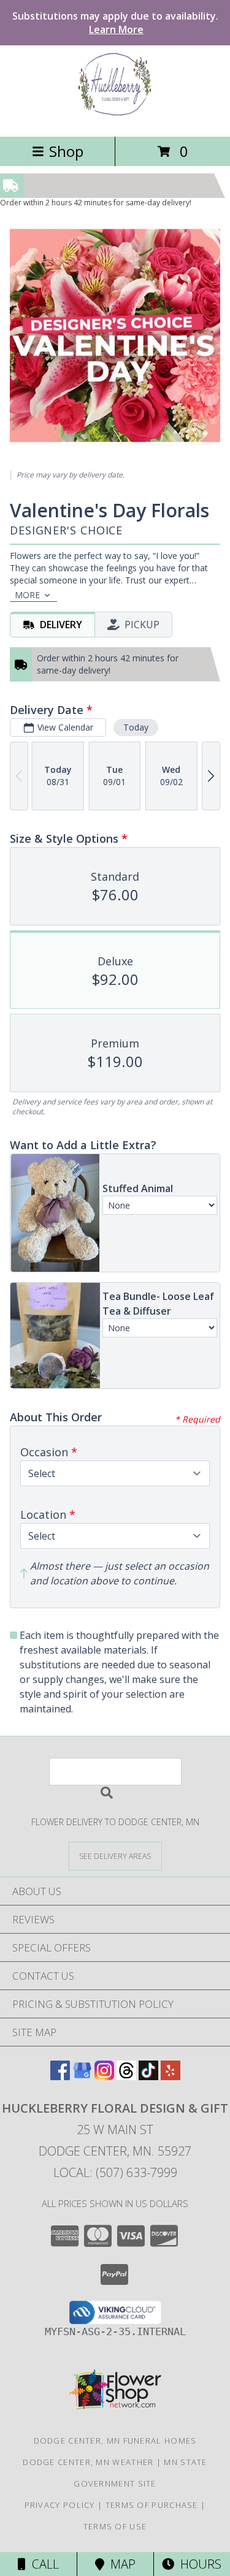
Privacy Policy (60, 2505)
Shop (66, 151)
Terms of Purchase (152, 2505)
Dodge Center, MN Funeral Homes (115, 2441)
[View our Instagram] (104, 2076)
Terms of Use (115, 2526)
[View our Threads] (126, 2076)
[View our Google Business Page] (82, 2076)
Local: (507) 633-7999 (115, 2172)
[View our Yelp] (171, 2076)
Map (120, 2564)
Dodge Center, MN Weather (88, 2462)
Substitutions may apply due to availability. (115, 23)
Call (42, 2564)
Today (136, 727)
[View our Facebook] (60, 2076)
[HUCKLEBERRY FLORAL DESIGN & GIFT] (115, 119)
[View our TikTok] (148, 2076)
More (27, 595)
